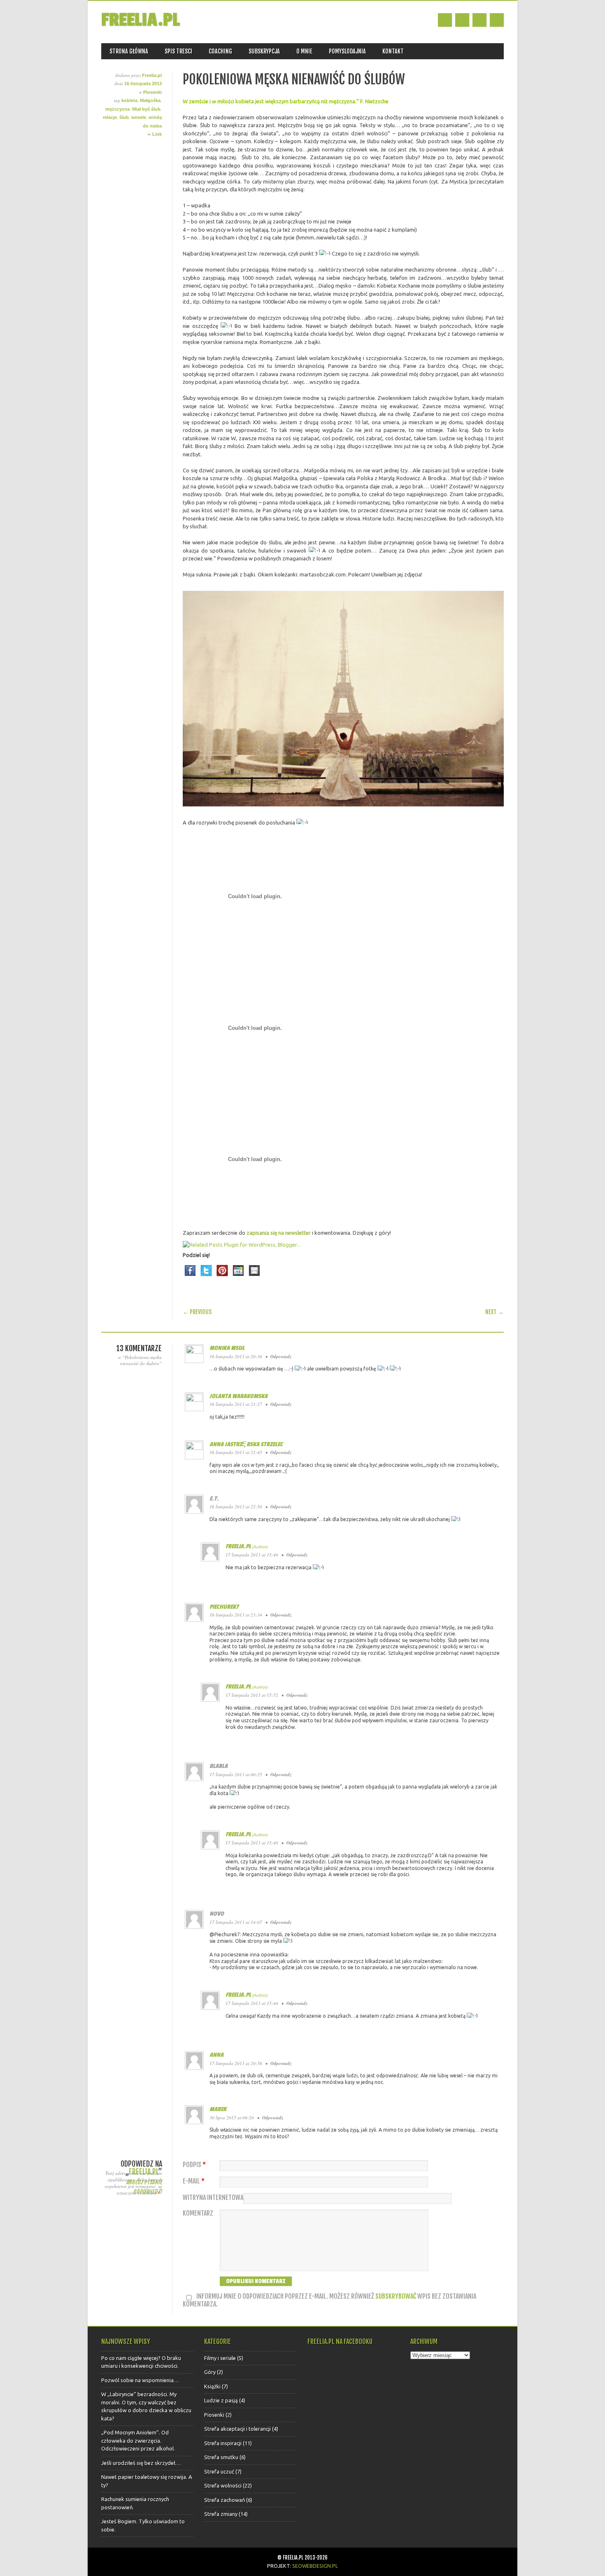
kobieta (129, 100)
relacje (110, 117)
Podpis (194, 2165)
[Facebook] (190, 1278)
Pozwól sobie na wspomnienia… (140, 2380)
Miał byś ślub (146, 109)
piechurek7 (224, 1607)
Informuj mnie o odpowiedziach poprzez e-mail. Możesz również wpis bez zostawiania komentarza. (329, 2301)
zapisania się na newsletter (279, 1233)
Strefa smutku (221, 2457)
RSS (479, 20)
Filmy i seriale (220, 2358)
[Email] (254, 1278)
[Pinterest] (222, 1278)
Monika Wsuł (227, 1348)
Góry (210, 2372)
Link (157, 134)
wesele (139, 117)
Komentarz (198, 2213)
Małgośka (150, 100)
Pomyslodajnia (347, 51)
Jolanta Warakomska (239, 1396)
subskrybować (396, 2296)
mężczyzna (118, 109)
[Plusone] (238, 1278)
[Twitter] (206, 1278)
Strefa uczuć (219, 2471)
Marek (218, 2109)
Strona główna (129, 51)
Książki (212, 2386)
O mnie (304, 51)
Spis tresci (178, 51)
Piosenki (152, 92)
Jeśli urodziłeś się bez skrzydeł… (141, 2463)
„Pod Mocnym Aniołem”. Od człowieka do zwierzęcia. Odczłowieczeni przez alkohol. (138, 2440)
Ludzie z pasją (221, 2400)
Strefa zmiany (221, 2514)
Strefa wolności (223, 2485)
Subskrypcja (264, 51)
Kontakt (393, 51)
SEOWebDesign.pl (315, 2566)
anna (216, 2055)
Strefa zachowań (225, 2500)
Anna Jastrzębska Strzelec (246, 1444)
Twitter (462, 20)
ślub (124, 117)
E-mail (194, 2181)
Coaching (220, 51)
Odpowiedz (281, 1357)
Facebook (445, 20)
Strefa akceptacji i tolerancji (237, 2429)
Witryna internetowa (213, 2198)
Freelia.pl (140, 20)
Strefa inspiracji (223, 2443)
